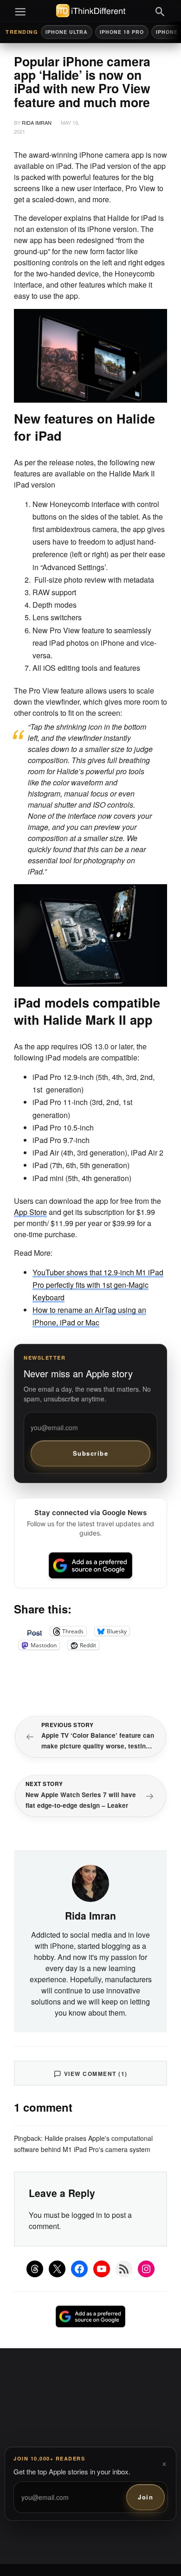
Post (34, 1631)
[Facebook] (79, 2269)
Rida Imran (37, 122)
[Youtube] (102, 2269)
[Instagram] (146, 2269)
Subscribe (91, 1453)
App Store (30, 1212)
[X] (57, 2269)
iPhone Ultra (67, 32)
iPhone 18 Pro (122, 32)
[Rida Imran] (90, 1882)
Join (145, 2497)
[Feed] (124, 2269)
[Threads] (35, 2269)
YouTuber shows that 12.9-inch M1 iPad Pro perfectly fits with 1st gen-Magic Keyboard (98, 1285)
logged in (87, 2215)
